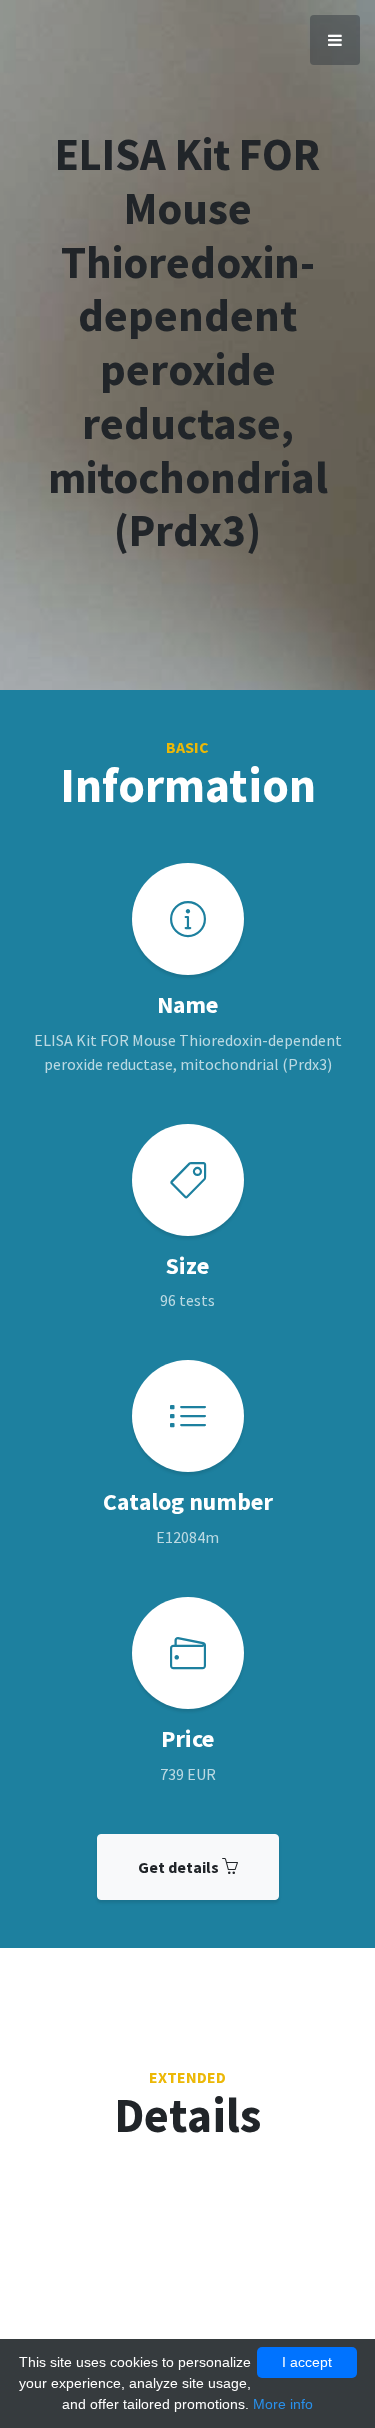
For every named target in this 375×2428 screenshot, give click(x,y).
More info (283, 2404)
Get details (180, 1867)
